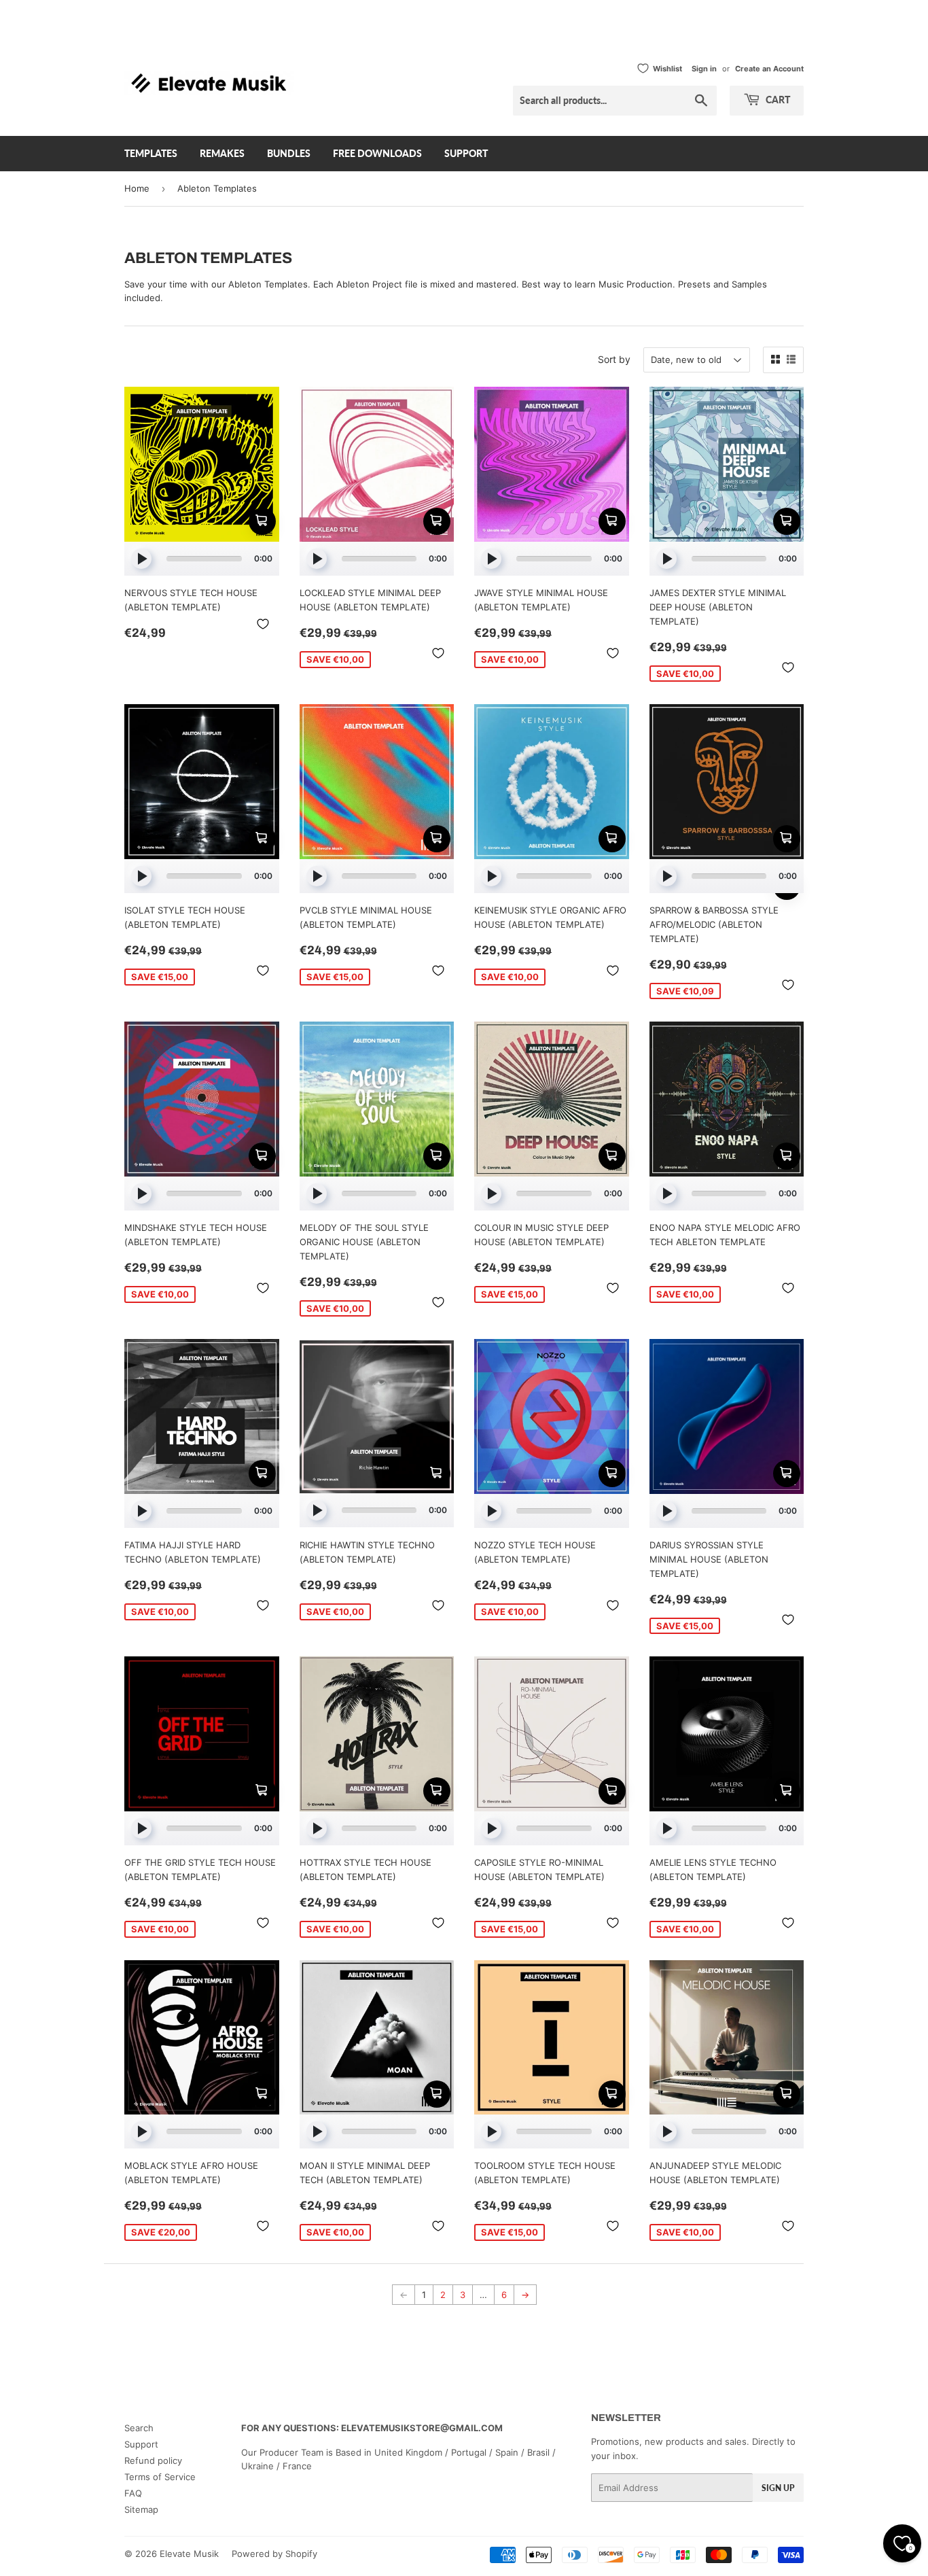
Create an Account (769, 69)
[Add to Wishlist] (263, 624)
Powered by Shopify (274, 2554)
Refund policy (153, 2460)
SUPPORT (466, 153)
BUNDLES (289, 153)
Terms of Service (160, 2477)
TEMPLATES (151, 153)
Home (137, 188)
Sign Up (778, 2488)
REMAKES (222, 153)
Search (139, 2428)
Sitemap (141, 2509)
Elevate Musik (189, 2554)
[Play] (141, 559)
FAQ (133, 2493)
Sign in (704, 69)
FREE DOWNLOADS (377, 153)
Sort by (614, 359)
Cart (777, 100)
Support (141, 2444)
